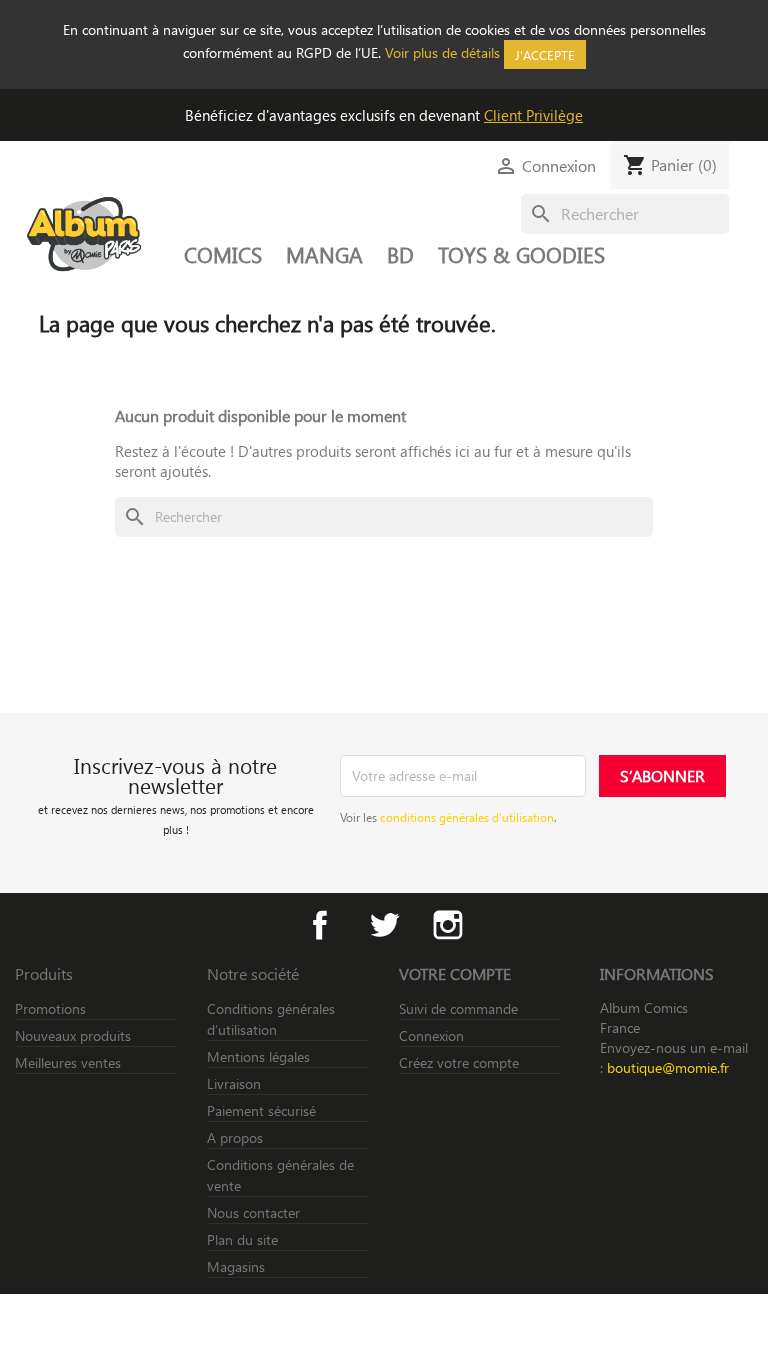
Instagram (448, 925)
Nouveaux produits (73, 1035)
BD (400, 254)
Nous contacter (253, 1212)
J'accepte (545, 54)
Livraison (234, 1083)
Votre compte (455, 973)
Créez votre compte (459, 1062)
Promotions (50, 1008)
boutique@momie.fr (668, 1067)
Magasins (236, 1266)
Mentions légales (258, 1056)
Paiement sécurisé (261, 1110)
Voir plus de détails (442, 52)
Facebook (320, 925)
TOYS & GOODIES (521, 254)
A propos (235, 1137)
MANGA (324, 254)
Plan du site (242, 1239)
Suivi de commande (458, 1008)
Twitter (384, 925)
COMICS (223, 254)
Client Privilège (533, 115)
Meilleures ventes (68, 1062)
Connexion (431, 1035)
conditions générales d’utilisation (467, 817)
